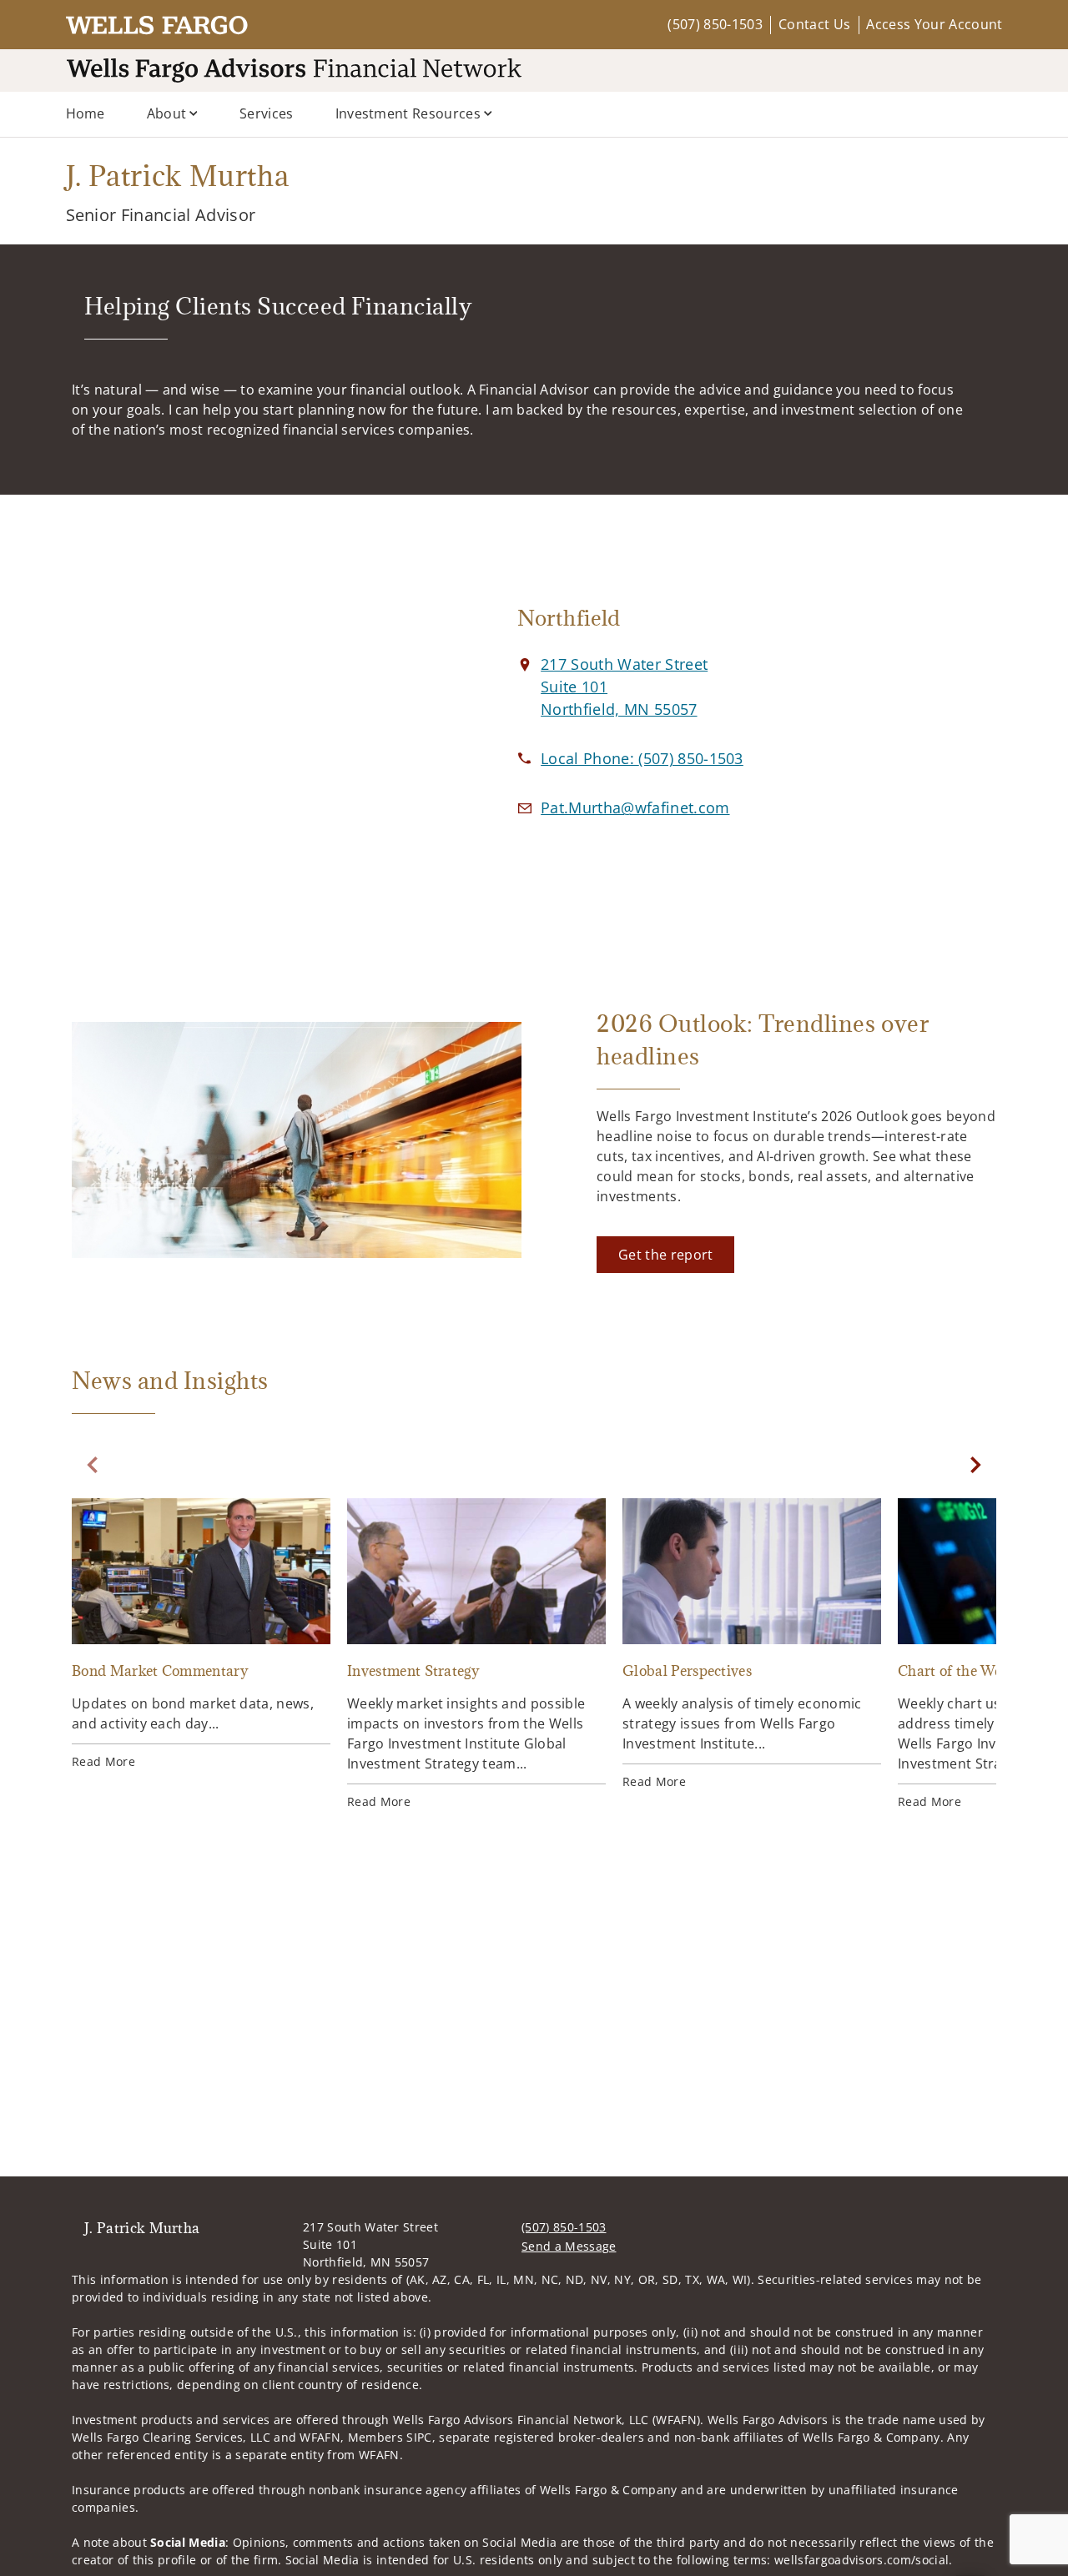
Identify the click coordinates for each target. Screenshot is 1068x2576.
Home (86, 113)
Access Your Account (934, 24)
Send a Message (569, 2246)
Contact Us (814, 24)
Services (267, 113)
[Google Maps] (257, 728)
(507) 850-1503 (715, 24)
